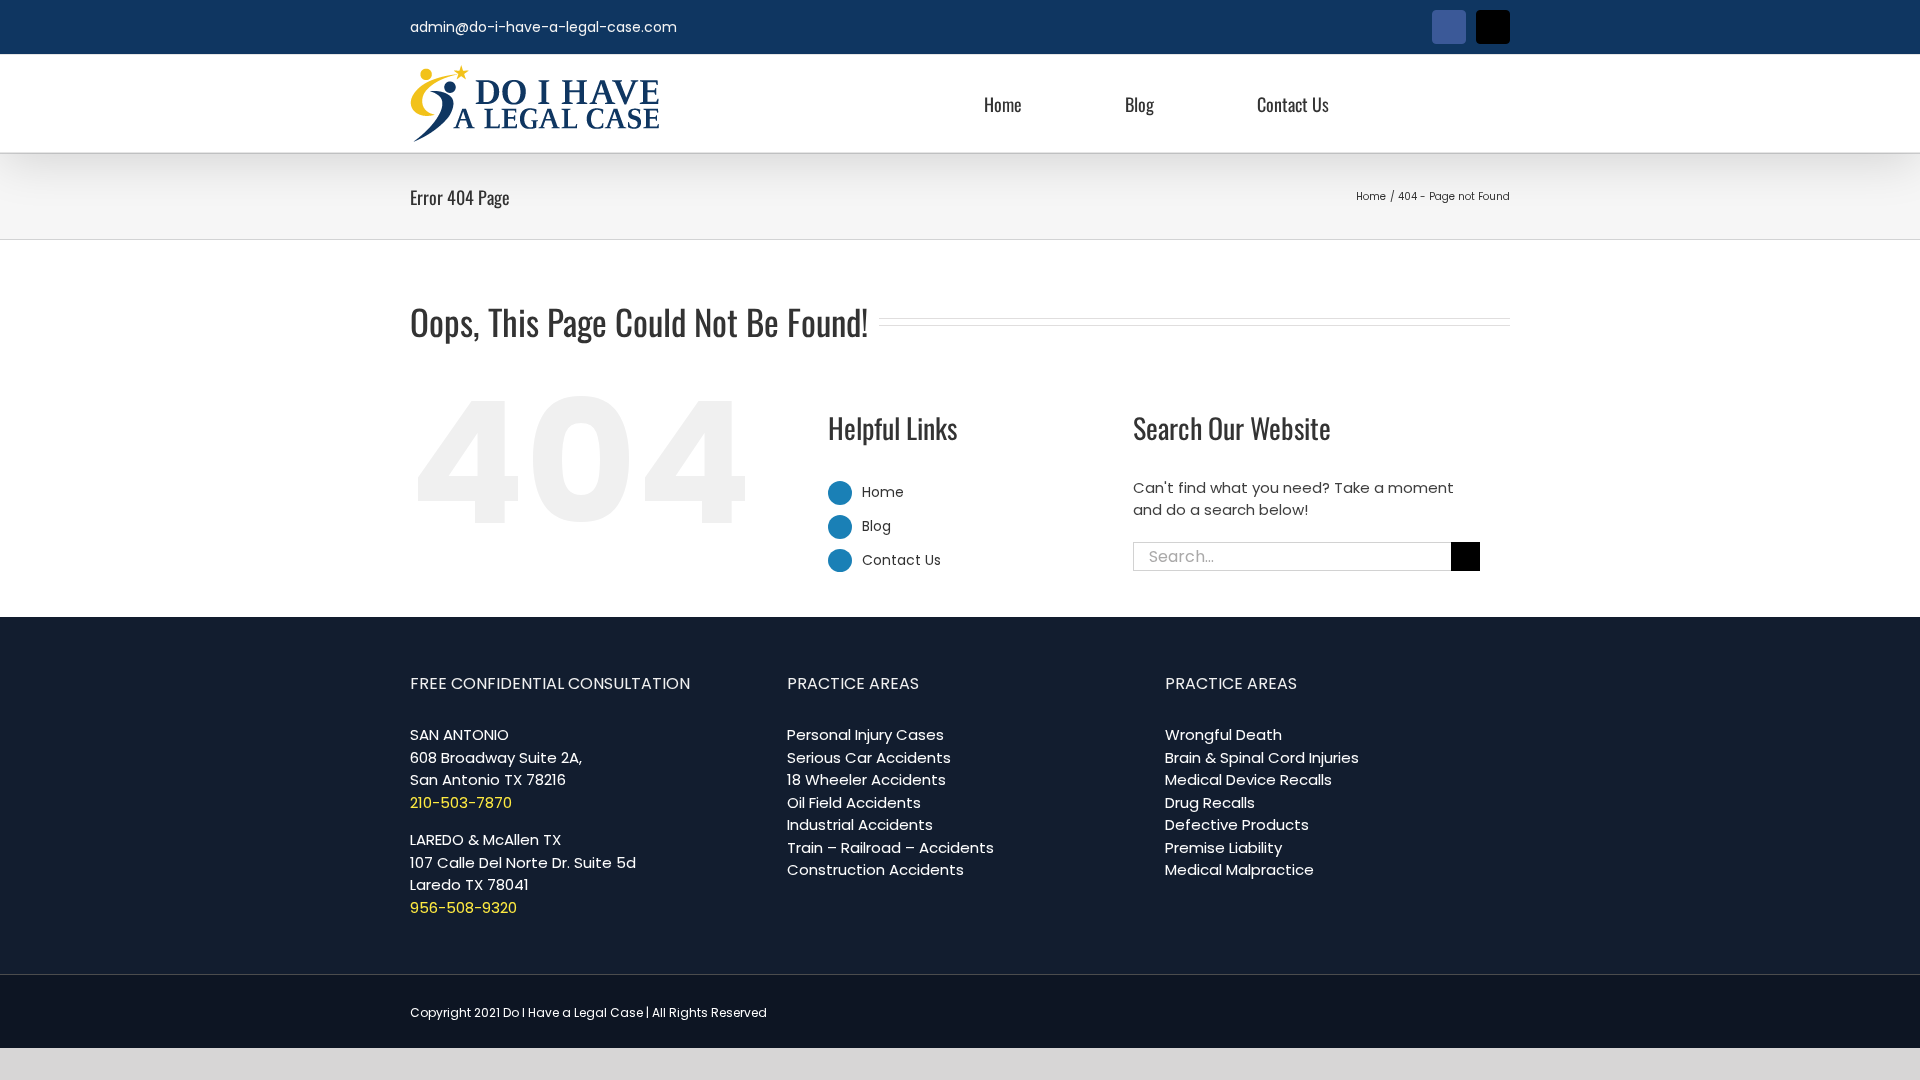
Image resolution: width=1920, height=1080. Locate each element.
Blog (876, 526)
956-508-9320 (463, 907)
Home (883, 492)
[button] (1439, 103)
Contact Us (901, 560)
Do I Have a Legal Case (573, 1012)
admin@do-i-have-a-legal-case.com (543, 27)
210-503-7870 (461, 802)
